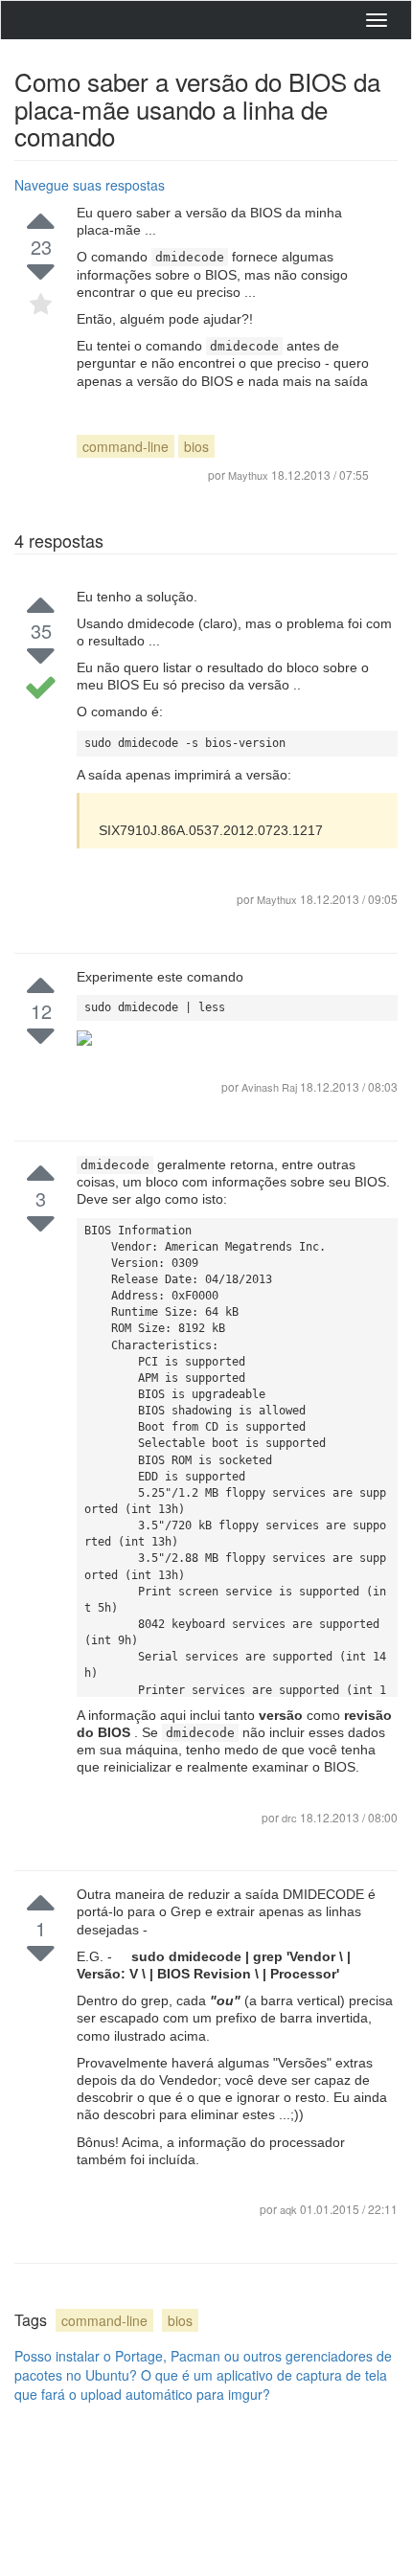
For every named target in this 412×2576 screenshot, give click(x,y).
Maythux (277, 899)
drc (291, 1818)
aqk (290, 2209)
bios (196, 446)
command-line (126, 446)
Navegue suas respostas (90, 185)
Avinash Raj (271, 1087)
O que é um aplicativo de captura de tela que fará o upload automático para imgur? (201, 2384)
